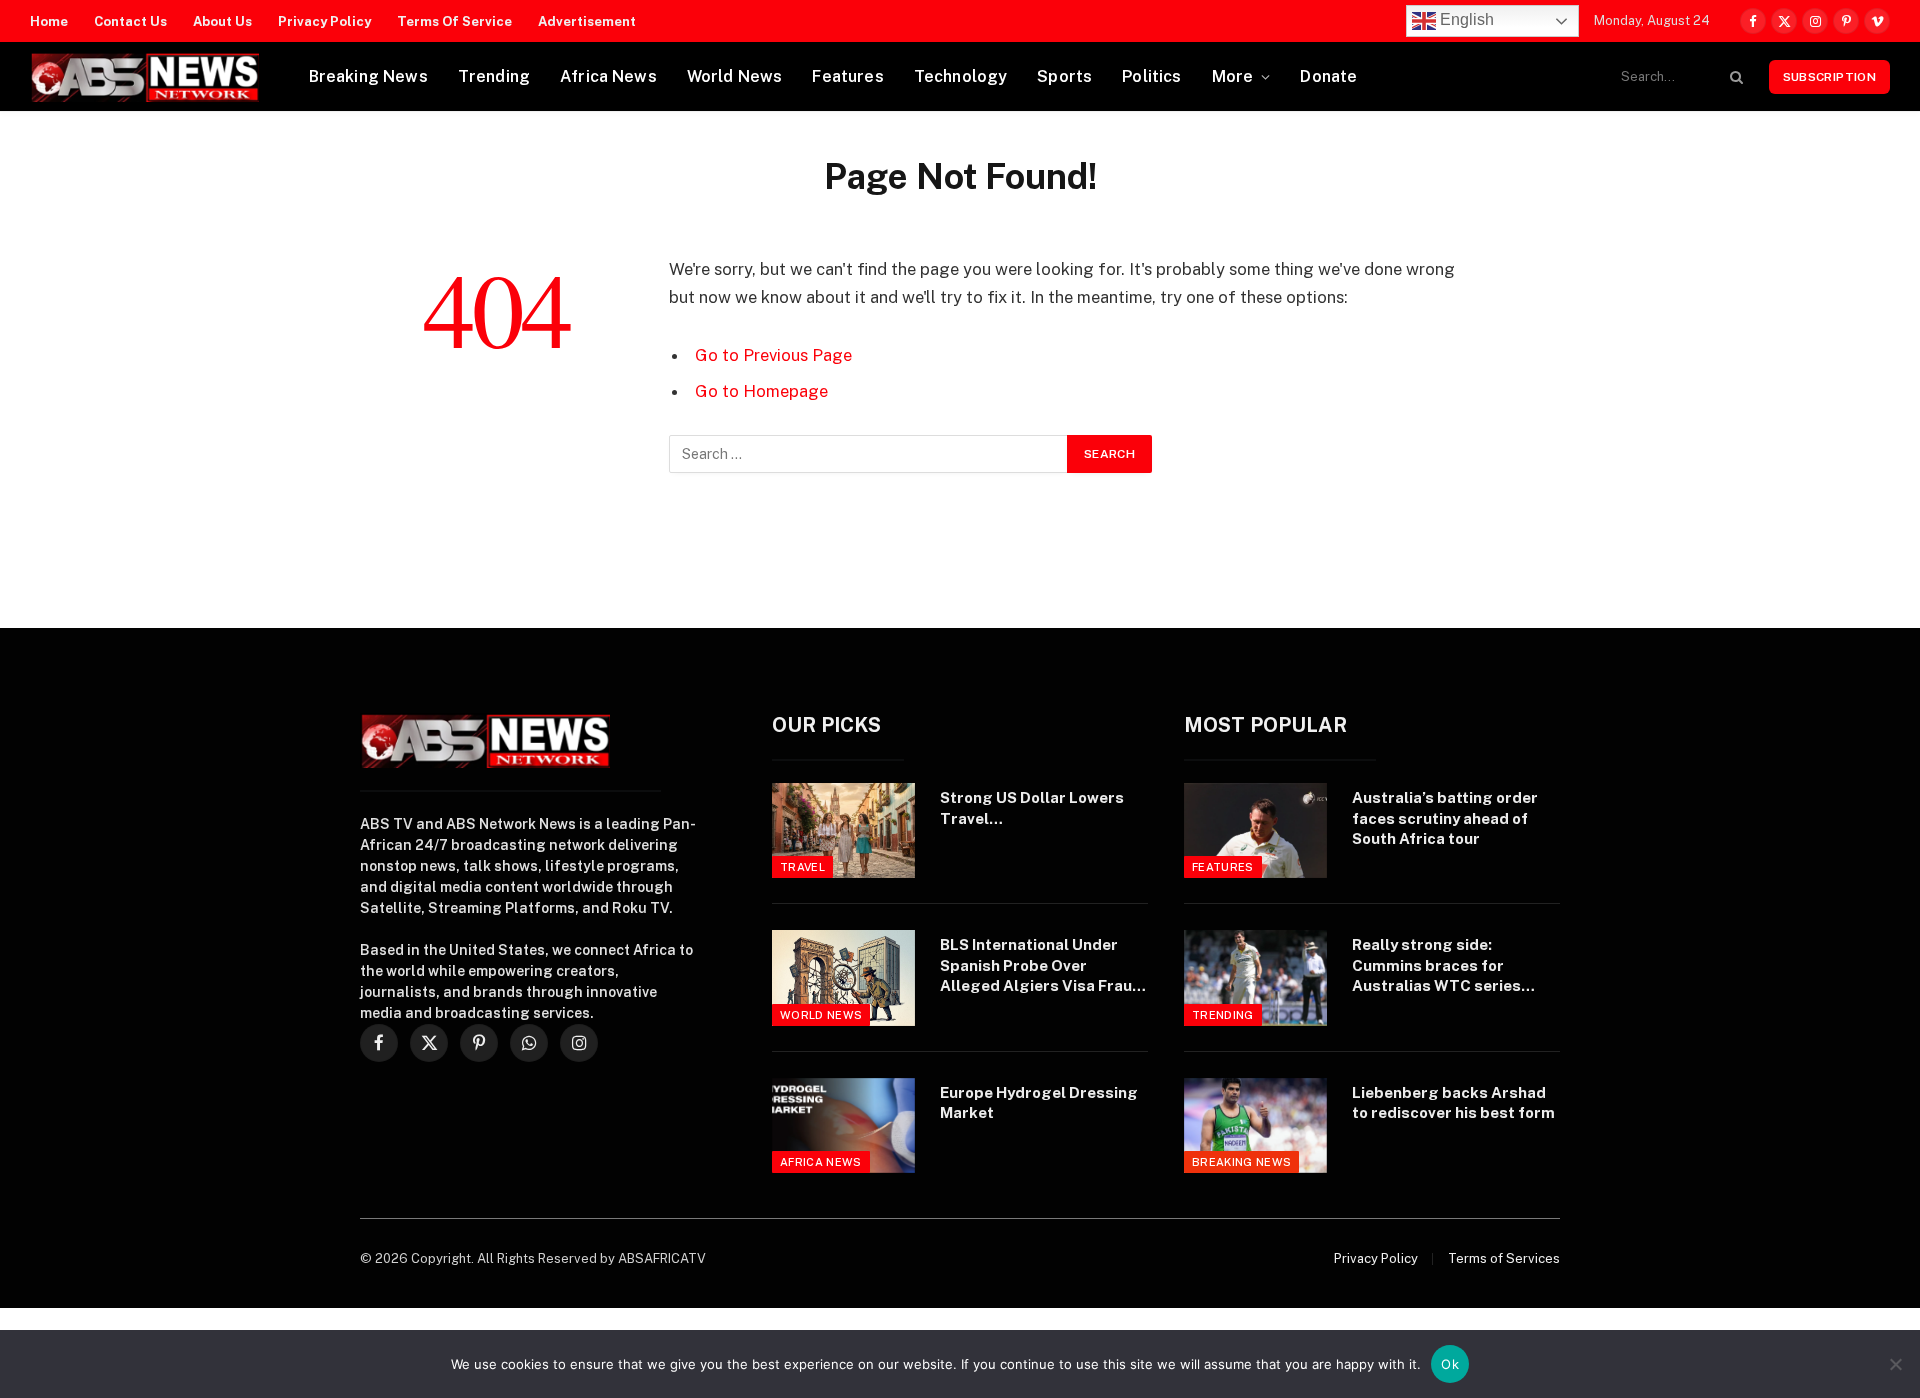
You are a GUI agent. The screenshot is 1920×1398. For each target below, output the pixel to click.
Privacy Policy (324, 21)
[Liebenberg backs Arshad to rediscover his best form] (1255, 1125)
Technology (961, 76)
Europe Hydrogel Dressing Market (1039, 1102)
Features (847, 76)
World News (735, 76)
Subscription (1829, 77)
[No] (1895, 1364)
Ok (1450, 1364)
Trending (494, 76)
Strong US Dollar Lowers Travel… (1032, 807)
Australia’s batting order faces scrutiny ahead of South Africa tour (1445, 818)
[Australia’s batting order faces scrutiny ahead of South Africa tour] (1255, 830)
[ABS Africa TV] (144, 77)
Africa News (608, 76)
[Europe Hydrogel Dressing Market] (843, 1125)
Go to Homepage (761, 391)
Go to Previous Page (773, 355)
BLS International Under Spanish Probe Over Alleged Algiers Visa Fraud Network (1041, 966)
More (1233, 76)
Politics (1151, 76)
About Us (222, 21)
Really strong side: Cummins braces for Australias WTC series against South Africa (1436, 966)
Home (49, 21)
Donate (1328, 76)
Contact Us (130, 21)
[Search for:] (869, 454)
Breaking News (368, 76)
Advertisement (587, 21)
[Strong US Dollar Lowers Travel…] (843, 830)
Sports (1064, 76)
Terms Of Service (454, 21)
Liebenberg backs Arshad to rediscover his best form (1453, 1102)
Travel (802, 867)
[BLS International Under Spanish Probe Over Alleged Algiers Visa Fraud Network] (843, 977)
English (1465, 19)
